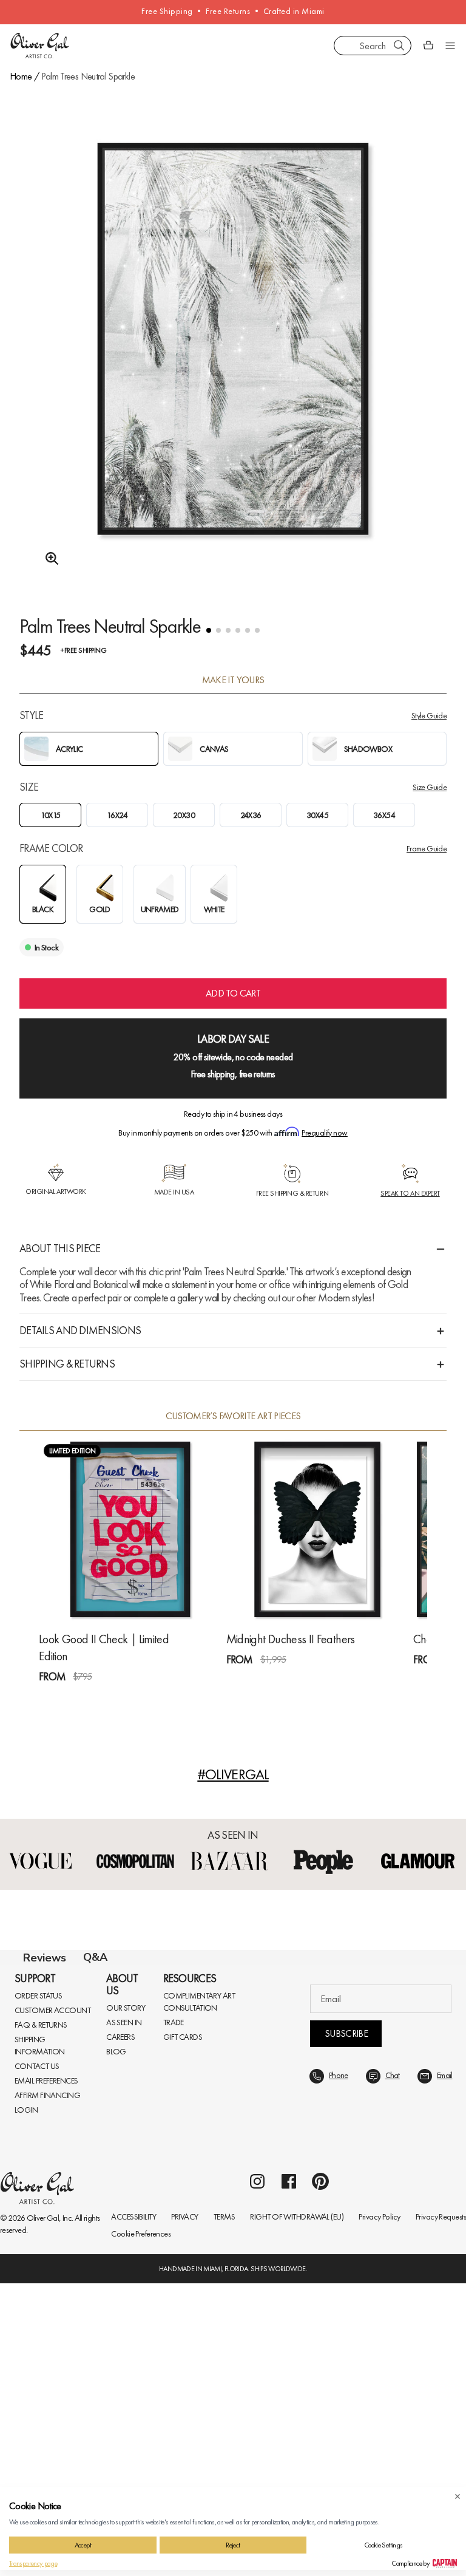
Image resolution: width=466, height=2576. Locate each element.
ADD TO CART (233, 993)
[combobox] (373, 46)
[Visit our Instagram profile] (257, 2474)
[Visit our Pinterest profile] (320, 2474)
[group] (233, 370)
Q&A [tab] (95, 1957)
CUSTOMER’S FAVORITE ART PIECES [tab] (233, 1416)
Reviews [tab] (45, 1958)
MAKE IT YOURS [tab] (233, 680)
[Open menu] (450, 46)
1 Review (97, 1698)
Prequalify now (324, 1133)
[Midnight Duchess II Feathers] (318, 1529)
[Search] (399, 46)
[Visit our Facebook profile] (289, 2474)
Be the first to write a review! (233, 2204)
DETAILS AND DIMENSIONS (80, 1330)
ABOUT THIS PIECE (60, 1248)
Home (21, 76)
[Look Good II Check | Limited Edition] (130, 1529)
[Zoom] (49, 559)
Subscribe (346, 2326)
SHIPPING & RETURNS (67, 1364)
